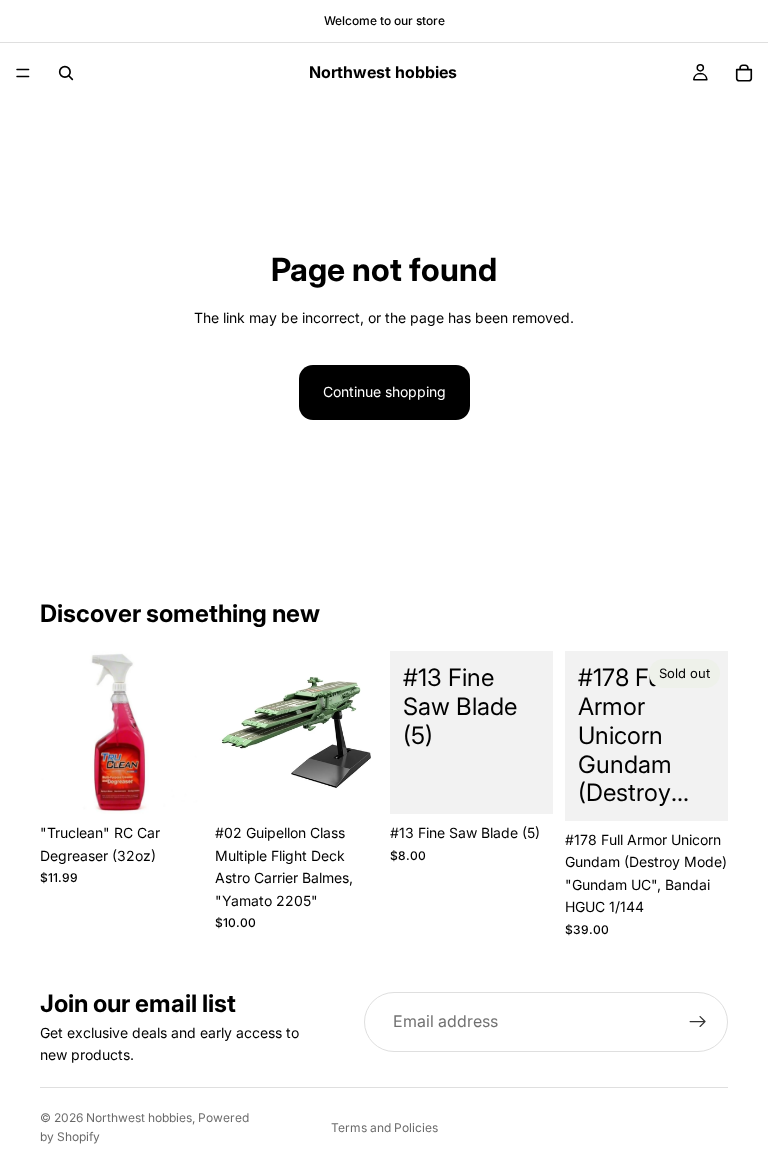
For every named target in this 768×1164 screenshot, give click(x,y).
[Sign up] (698, 1022)
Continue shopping (384, 391)
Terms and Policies (384, 1127)
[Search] (66, 73)
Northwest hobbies (139, 1117)
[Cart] (744, 73)
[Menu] (23, 73)
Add (189, 782)
